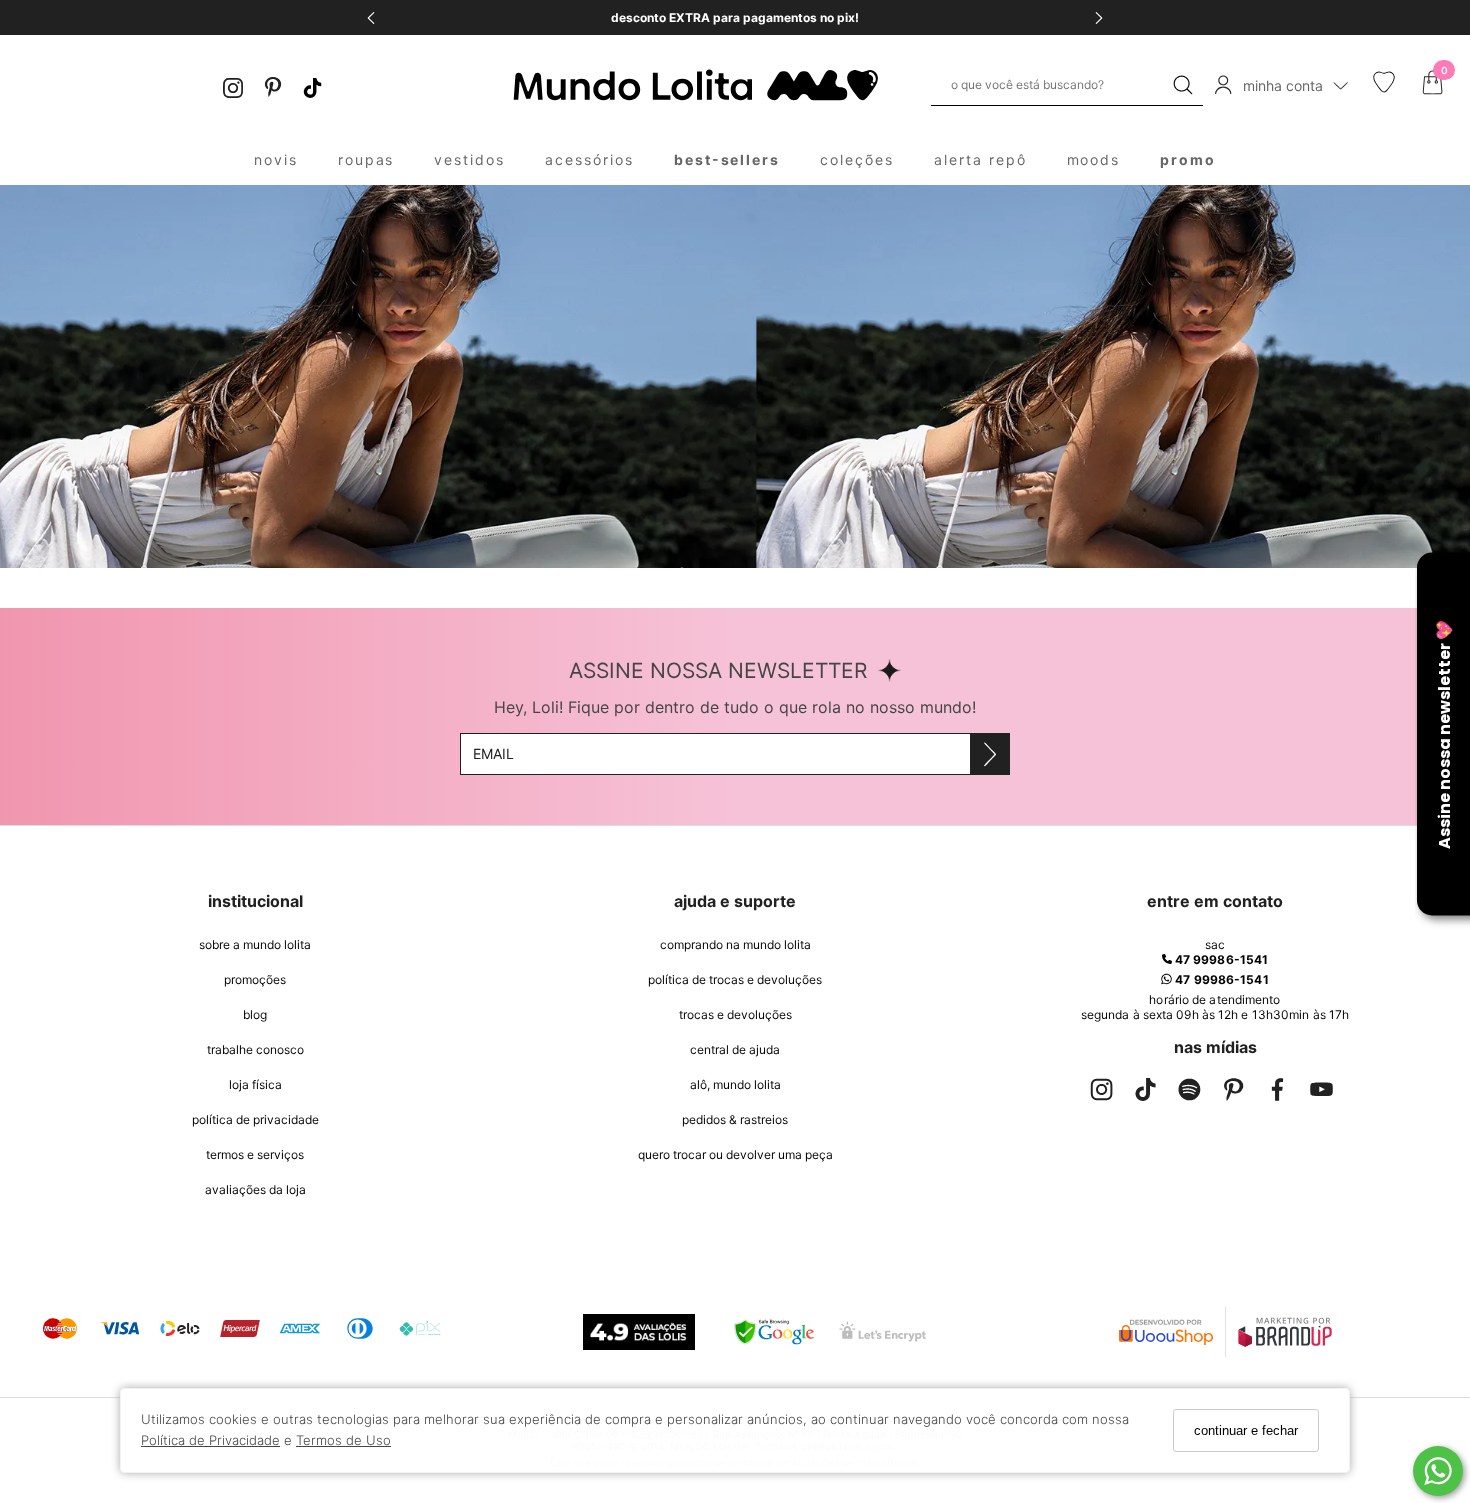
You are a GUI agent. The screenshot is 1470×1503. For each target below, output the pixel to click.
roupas (366, 159)
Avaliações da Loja (255, 1189)
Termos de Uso (343, 1440)
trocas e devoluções (735, 1014)
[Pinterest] (273, 85)
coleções (857, 159)
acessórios (589, 159)
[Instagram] (233, 85)
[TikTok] (313, 85)
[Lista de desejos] (1384, 88)
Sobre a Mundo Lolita (255, 944)
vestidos (469, 159)
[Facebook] (1277, 1093)
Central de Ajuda (735, 1049)
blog (255, 1014)
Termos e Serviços (255, 1154)
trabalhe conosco (255, 1049)
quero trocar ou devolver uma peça (735, 1154)
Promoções (255, 979)
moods (1094, 159)
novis (276, 159)
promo (1188, 159)
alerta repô (980, 159)
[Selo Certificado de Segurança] (882, 1331)
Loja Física (255, 1084)
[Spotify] (1189, 1093)
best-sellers (727, 159)
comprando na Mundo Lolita (735, 944)
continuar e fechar (1246, 1430)
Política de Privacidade (210, 1440)
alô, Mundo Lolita (735, 1084)
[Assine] (989, 754)
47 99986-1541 (1220, 959)
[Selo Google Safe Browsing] (774, 1332)
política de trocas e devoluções (735, 979)
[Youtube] (1321, 1093)
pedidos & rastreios (735, 1119)
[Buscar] (1183, 85)
